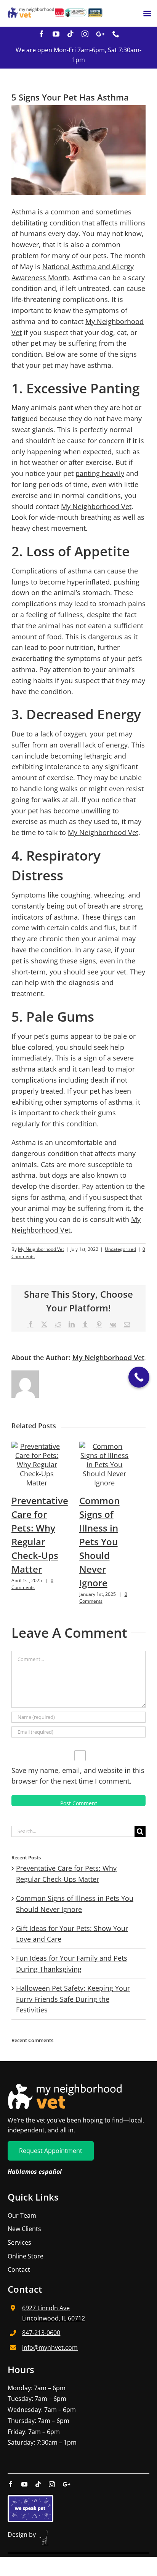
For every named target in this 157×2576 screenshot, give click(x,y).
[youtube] (56, 34)
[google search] (100, 34)
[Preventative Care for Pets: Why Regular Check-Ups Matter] (37, 1446)
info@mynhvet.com (50, 2348)
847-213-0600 (41, 2333)
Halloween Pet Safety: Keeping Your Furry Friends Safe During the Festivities (73, 1999)
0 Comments (32, 1584)
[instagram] (85, 34)
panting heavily (100, 473)
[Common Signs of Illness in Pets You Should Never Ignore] (105, 1446)
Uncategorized (120, 1249)
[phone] (116, 34)
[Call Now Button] (139, 1377)
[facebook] (42, 34)
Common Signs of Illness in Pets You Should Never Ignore (99, 1542)
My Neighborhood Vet (96, 506)
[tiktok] (70, 34)
